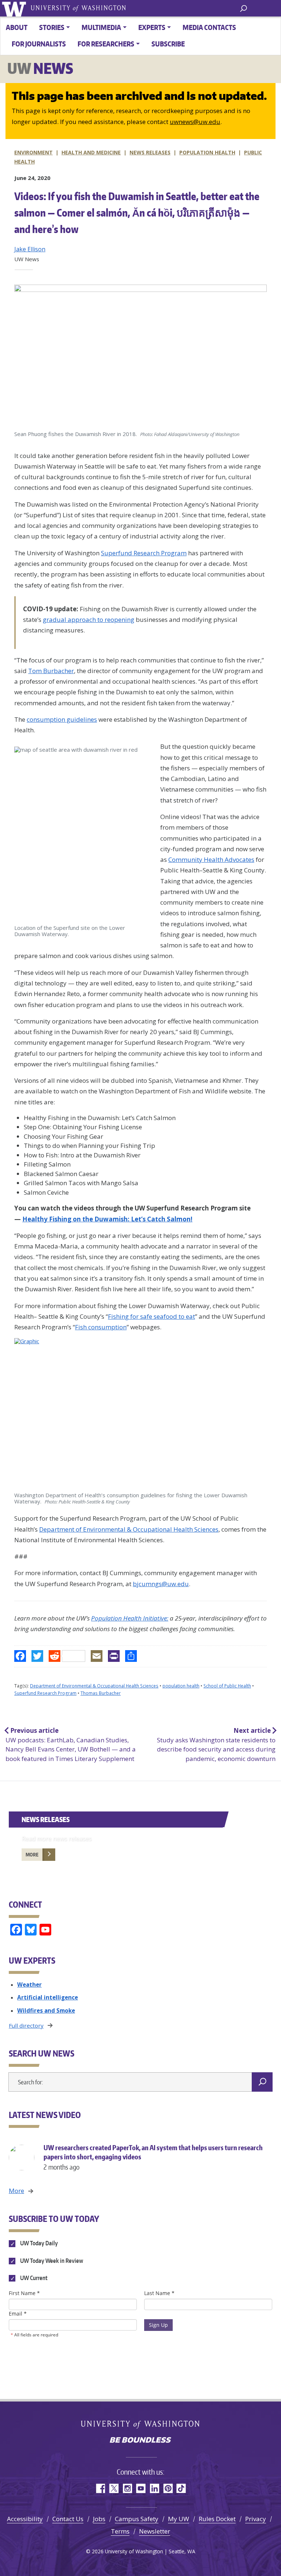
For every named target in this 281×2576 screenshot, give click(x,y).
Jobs (99, 2519)
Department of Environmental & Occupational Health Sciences (129, 1529)
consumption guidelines (62, 719)
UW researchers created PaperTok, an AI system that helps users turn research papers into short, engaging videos (153, 2157)
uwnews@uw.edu (195, 122)
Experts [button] (152, 27)
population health (181, 1686)
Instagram (127, 2488)
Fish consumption (101, 1327)
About (17, 27)
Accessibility (25, 2519)
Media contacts (209, 27)
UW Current (33, 2278)
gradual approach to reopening (89, 619)
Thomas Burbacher (101, 1693)
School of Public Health (227, 1686)
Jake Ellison (30, 249)
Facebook (100, 2488)
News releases (150, 152)
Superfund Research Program (144, 553)
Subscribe (168, 44)
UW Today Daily (38, 2243)
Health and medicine (91, 152)
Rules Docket (217, 2519)
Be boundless (140, 2441)
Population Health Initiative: (130, 1618)
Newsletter (155, 2531)
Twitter (114, 2488)
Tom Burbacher (51, 671)
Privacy (256, 2519)
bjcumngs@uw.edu (161, 1584)
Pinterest (168, 2488)
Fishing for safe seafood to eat (151, 1316)
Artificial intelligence (48, 1997)
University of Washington (15, 8)
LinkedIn (154, 2488)
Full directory (26, 2025)
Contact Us (68, 2519)
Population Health (207, 152)
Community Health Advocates (211, 859)
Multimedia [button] (101, 27)
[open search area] (243, 8)
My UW (179, 2519)
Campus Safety (137, 2519)
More (32, 1855)
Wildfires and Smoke (46, 2010)
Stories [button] (52, 27)
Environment (33, 152)
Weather (29, 1984)
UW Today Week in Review (51, 2261)
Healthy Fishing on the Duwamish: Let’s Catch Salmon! (107, 1219)
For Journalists (39, 44)
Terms (120, 2531)
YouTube (141, 2488)
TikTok (181, 2488)
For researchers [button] (106, 44)
